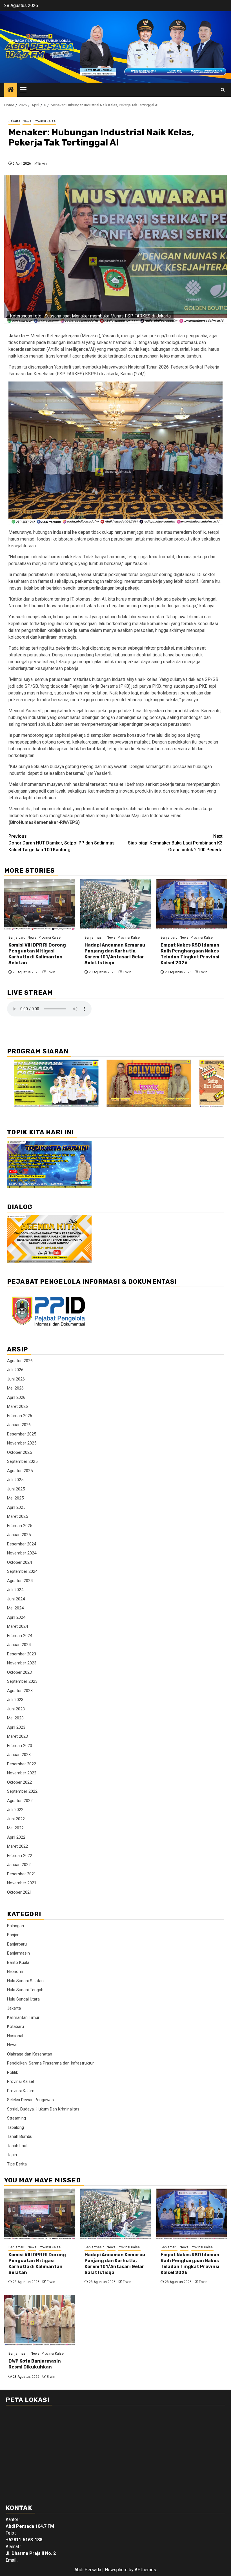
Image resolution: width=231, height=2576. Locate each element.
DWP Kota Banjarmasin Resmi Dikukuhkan (35, 2364)
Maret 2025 (17, 1516)
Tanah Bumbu (20, 2136)
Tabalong (15, 2127)
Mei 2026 (15, 1388)
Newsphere (116, 2570)
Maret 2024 (17, 1626)
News (27, 121)
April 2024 (16, 1617)
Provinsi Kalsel (45, 121)
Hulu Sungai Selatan (25, 1981)
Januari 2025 (19, 1535)
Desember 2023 (22, 1654)
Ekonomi (15, 1971)
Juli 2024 (15, 1590)
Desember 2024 (22, 1544)
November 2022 (22, 1773)
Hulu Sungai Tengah (25, 1990)
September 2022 (22, 1791)
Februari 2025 (20, 1526)
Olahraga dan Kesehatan (30, 2054)
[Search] (223, 90)
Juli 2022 (15, 1810)
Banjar (13, 1935)
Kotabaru (15, 2026)
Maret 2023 (17, 1736)
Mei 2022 (15, 1828)
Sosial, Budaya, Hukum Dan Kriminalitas (43, 2109)
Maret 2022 (17, 1846)
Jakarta (14, 121)
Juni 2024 (16, 1599)
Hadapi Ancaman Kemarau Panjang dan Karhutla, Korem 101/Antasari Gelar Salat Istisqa (115, 954)
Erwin (43, 164)
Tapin (12, 2155)
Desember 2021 (22, 1874)
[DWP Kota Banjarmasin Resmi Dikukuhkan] (39, 2320)
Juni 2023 (16, 1709)
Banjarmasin (95, 938)
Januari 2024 (19, 1645)
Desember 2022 (22, 1764)
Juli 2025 (15, 1480)
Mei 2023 (15, 1718)
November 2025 (22, 1443)
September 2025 (22, 1461)
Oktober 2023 (19, 1672)
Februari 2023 (20, 1746)
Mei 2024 (15, 1608)
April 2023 (16, 1727)
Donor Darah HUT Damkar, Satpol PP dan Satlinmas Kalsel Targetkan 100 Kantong (62, 843)
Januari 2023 (19, 1755)
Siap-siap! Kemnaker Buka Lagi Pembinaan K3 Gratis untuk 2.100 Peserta (175, 843)
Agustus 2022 (20, 1801)
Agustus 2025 (20, 1471)
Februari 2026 (20, 1416)
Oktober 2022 (19, 1782)
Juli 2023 (15, 1700)
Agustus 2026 (20, 1361)
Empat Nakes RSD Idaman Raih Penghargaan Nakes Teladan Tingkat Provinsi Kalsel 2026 (190, 954)
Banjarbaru (17, 938)
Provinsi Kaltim (21, 2091)
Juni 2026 (16, 1379)
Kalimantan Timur (23, 2017)
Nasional (15, 2036)
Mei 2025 (15, 1498)
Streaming (16, 2118)
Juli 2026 (15, 1370)
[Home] (11, 90)
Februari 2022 (20, 1856)
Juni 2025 (16, 1489)
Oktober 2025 (19, 1452)
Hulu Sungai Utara (23, 1999)
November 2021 (22, 1883)
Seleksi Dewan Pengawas (30, 2100)
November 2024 (22, 1553)
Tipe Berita (17, 2164)
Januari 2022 (19, 1865)
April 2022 (16, 1837)
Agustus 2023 (20, 1691)
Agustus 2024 (20, 1581)
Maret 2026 (17, 1406)
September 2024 (22, 1571)
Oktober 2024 (19, 1562)
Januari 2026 (19, 1425)
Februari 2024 (20, 1636)
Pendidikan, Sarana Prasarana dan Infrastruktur (50, 2063)
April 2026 (16, 1397)
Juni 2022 (16, 1819)
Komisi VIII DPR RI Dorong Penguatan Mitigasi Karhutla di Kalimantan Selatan (37, 954)
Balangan (15, 1926)
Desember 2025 (22, 1434)
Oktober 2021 (19, 1892)
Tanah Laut (17, 2146)
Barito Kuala (18, 1962)
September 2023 (22, 1681)
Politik (13, 2072)
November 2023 (22, 1663)
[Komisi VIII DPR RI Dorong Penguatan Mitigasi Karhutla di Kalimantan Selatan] (39, 904)
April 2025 (16, 1507)
